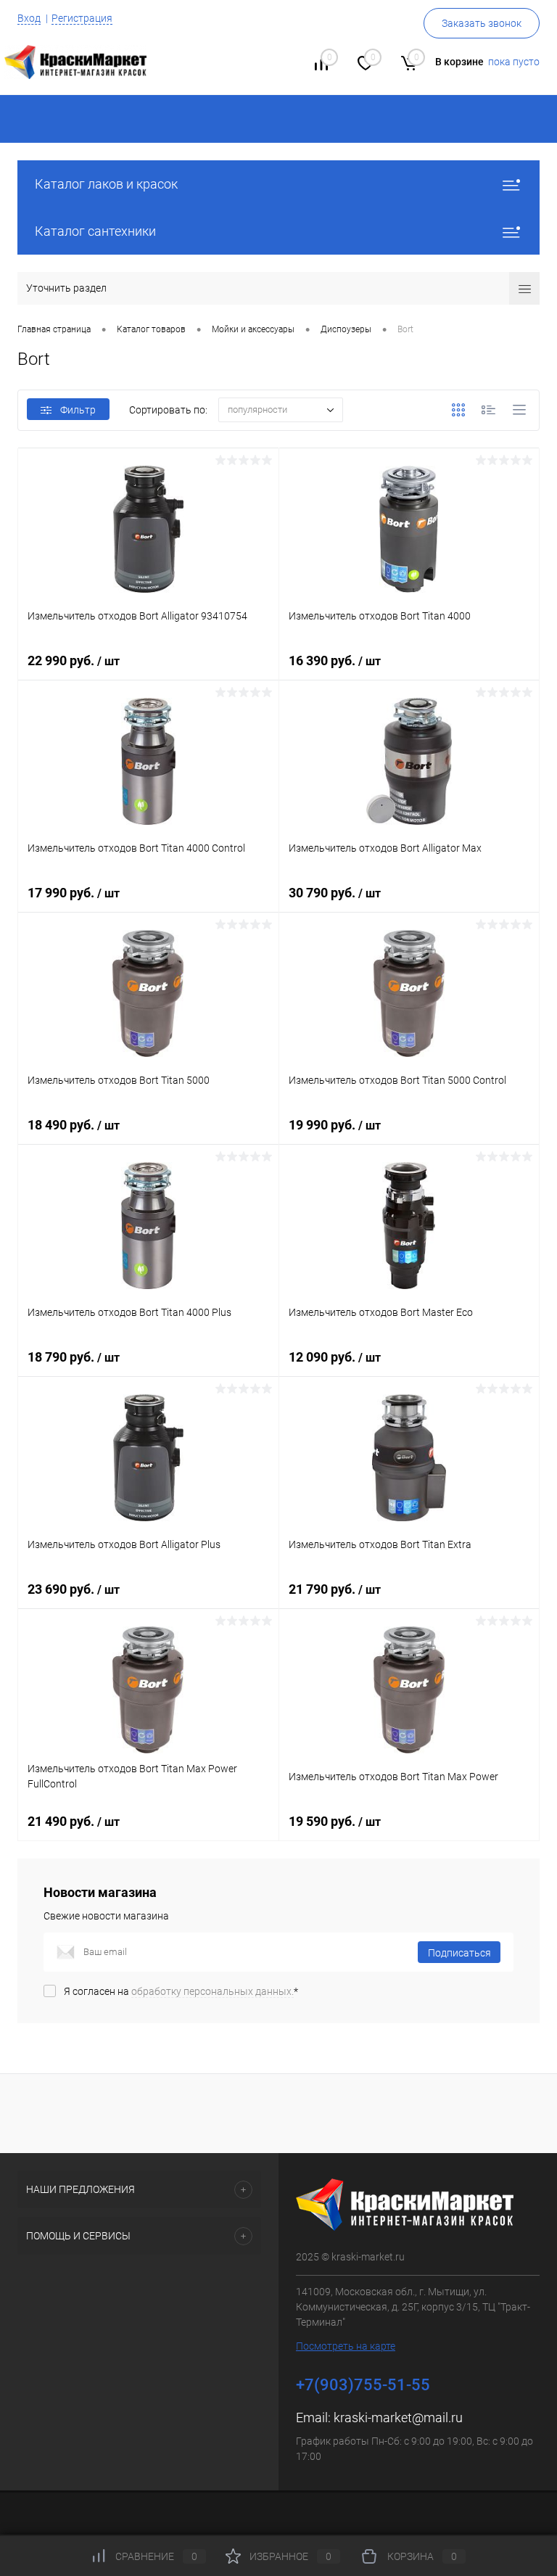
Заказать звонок (482, 23)
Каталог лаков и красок (106, 184)
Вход (29, 18)
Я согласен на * (181, 1991)
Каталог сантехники (95, 231)
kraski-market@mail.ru (398, 2417)
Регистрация (82, 18)
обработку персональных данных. (213, 1991)
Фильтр (78, 410)
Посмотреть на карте (346, 2346)
